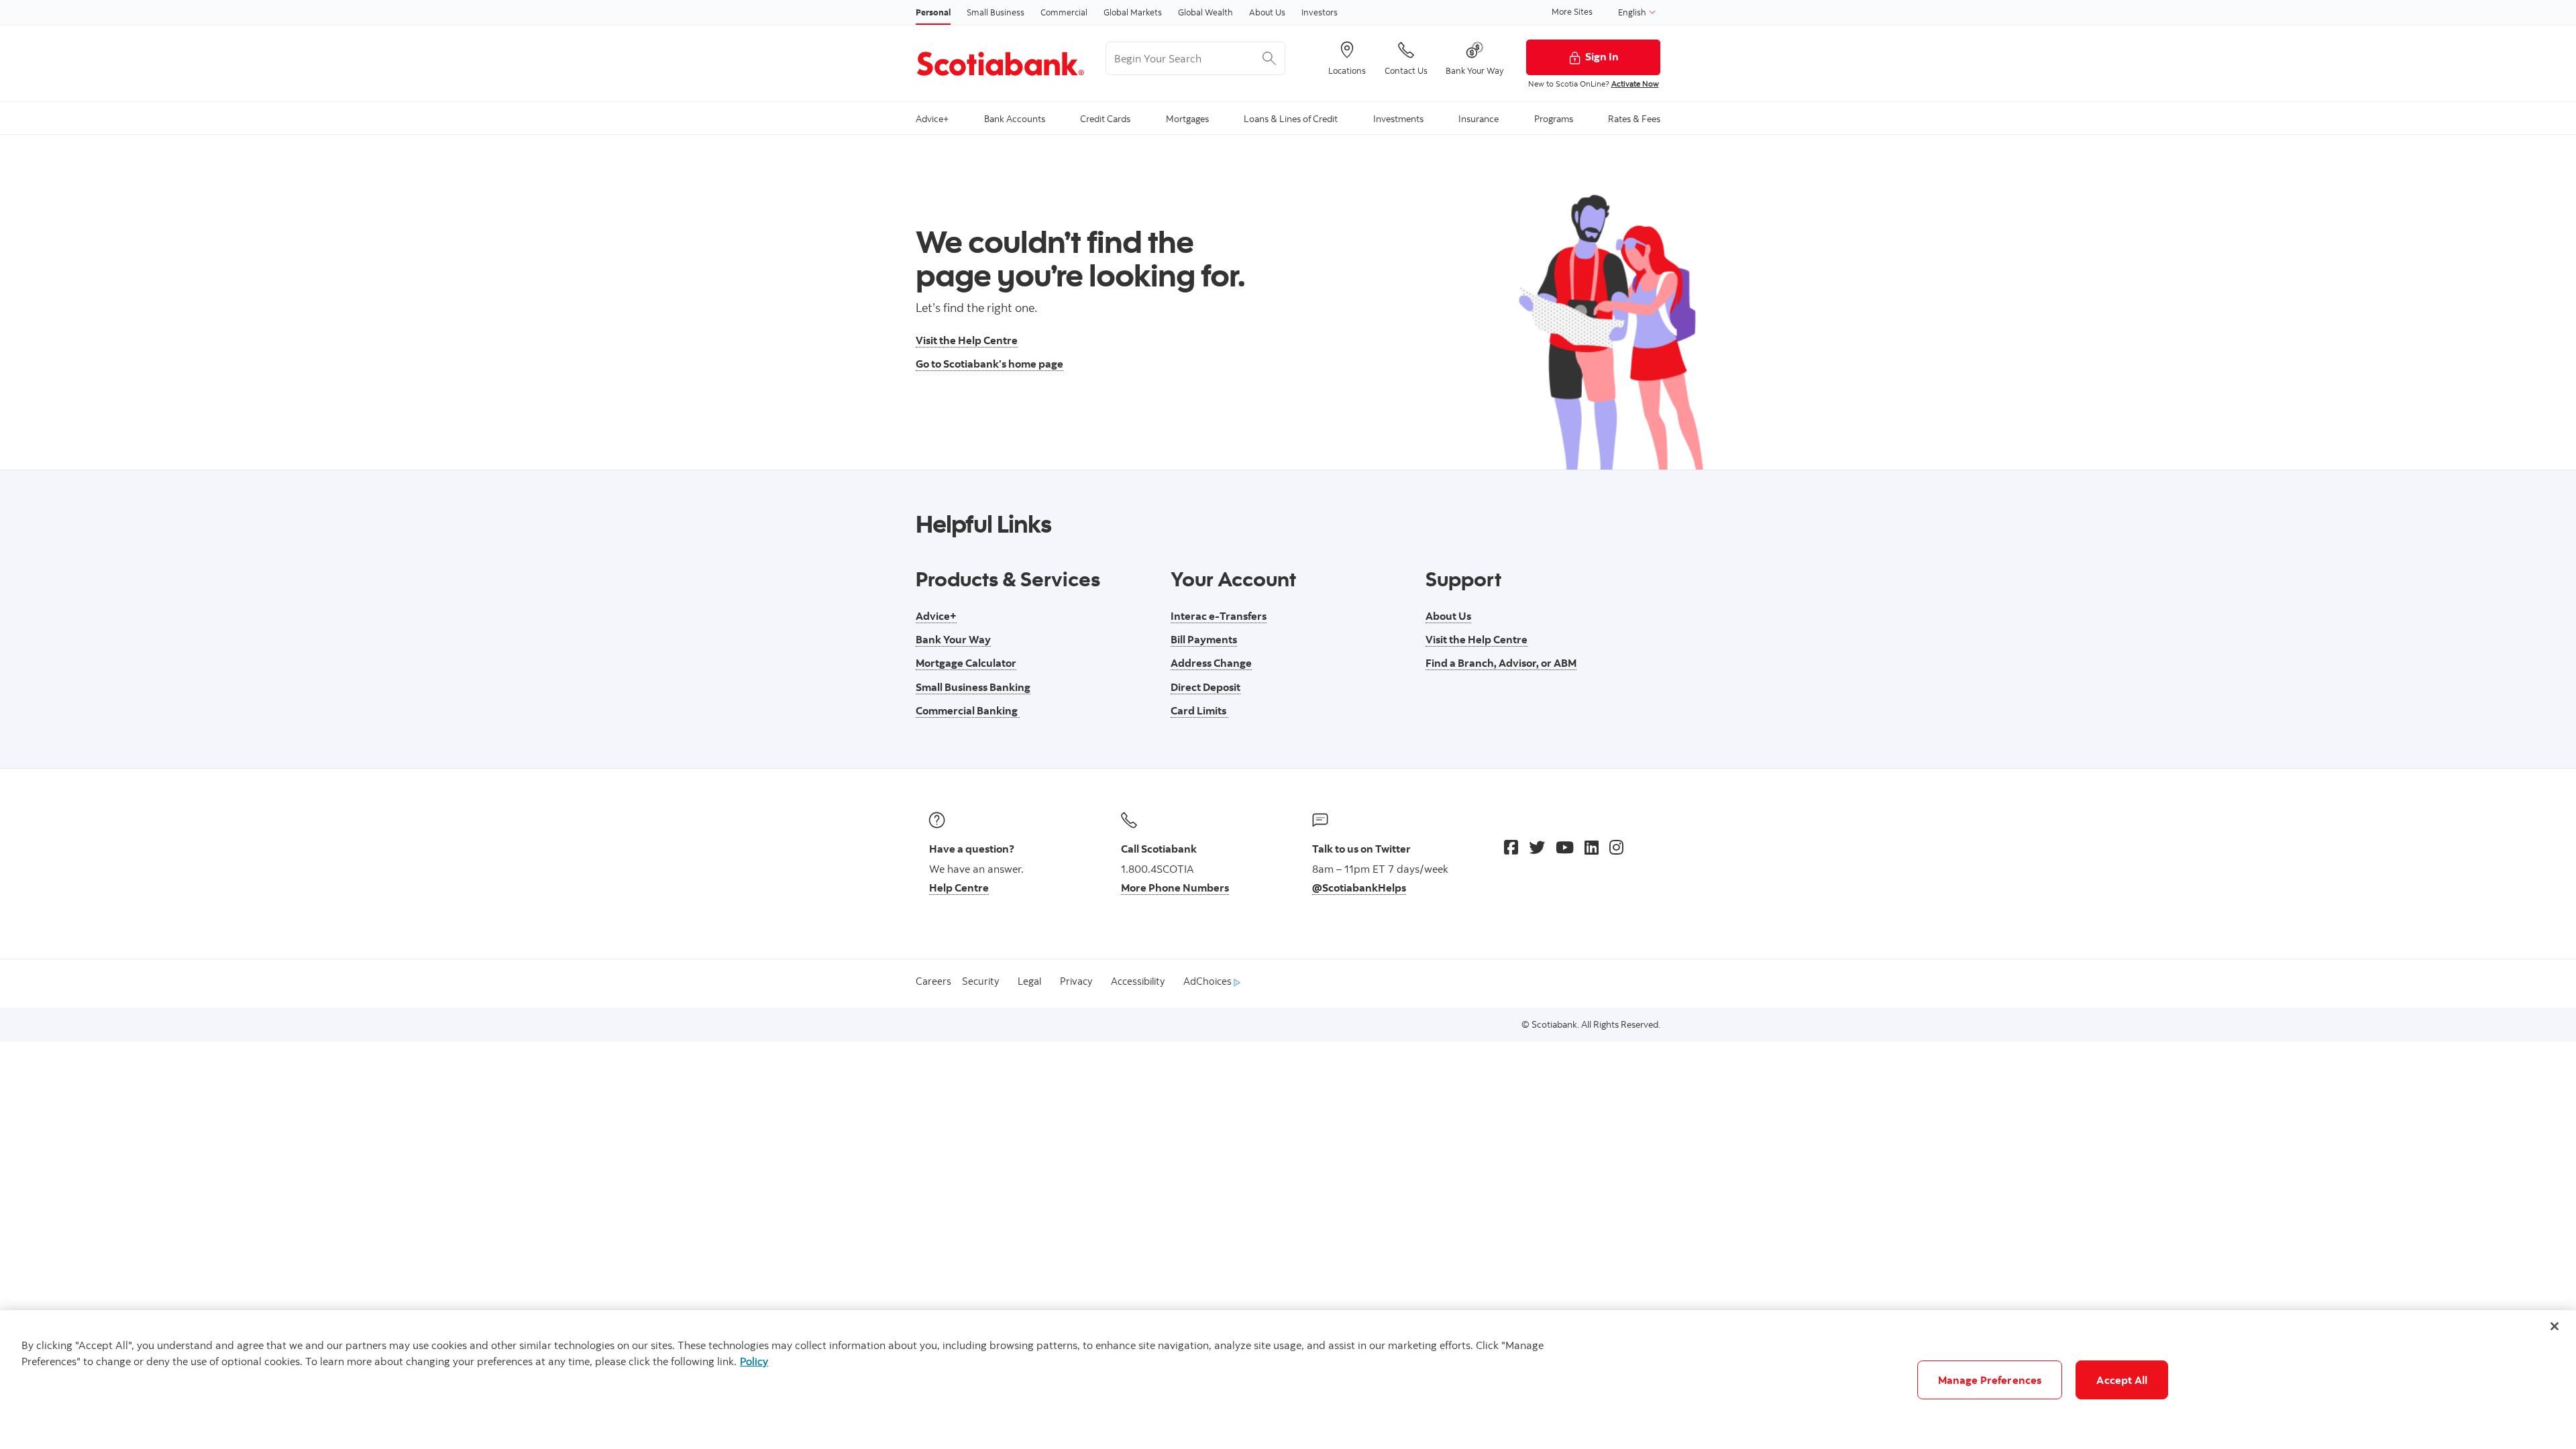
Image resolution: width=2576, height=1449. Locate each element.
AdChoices (1209, 981)
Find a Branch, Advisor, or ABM (1501, 663)
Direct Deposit (1205, 687)
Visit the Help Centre (967, 340)
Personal (933, 12)
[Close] (2555, 1326)
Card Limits (1199, 710)
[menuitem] (932, 118)
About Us (1267, 12)
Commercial (1064, 12)
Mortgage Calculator (966, 663)
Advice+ (936, 616)
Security (980, 981)
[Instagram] (1616, 847)
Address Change (1211, 663)
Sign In (1602, 56)
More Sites (1572, 11)
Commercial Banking (968, 710)
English (1633, 12)
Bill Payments (1204, 639)
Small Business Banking (973, 687)
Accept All (2122, 1380)
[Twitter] (1537, 847)
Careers (933, 981)
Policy (754, 1361)
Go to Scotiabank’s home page (989, 364)
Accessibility (1138, 981)
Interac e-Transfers (1219, 616)
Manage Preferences (1990, 1380)
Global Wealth (1205, 12)
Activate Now (1635, 84)
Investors (1320, 12)
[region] (1288, 1380)
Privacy (1076, 981)
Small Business (996, 12)
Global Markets (1133, 12)
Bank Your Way (953, 639)
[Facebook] (1511, 847)
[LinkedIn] (1592, 847)
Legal (1029, 981)
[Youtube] (1565, 847)
